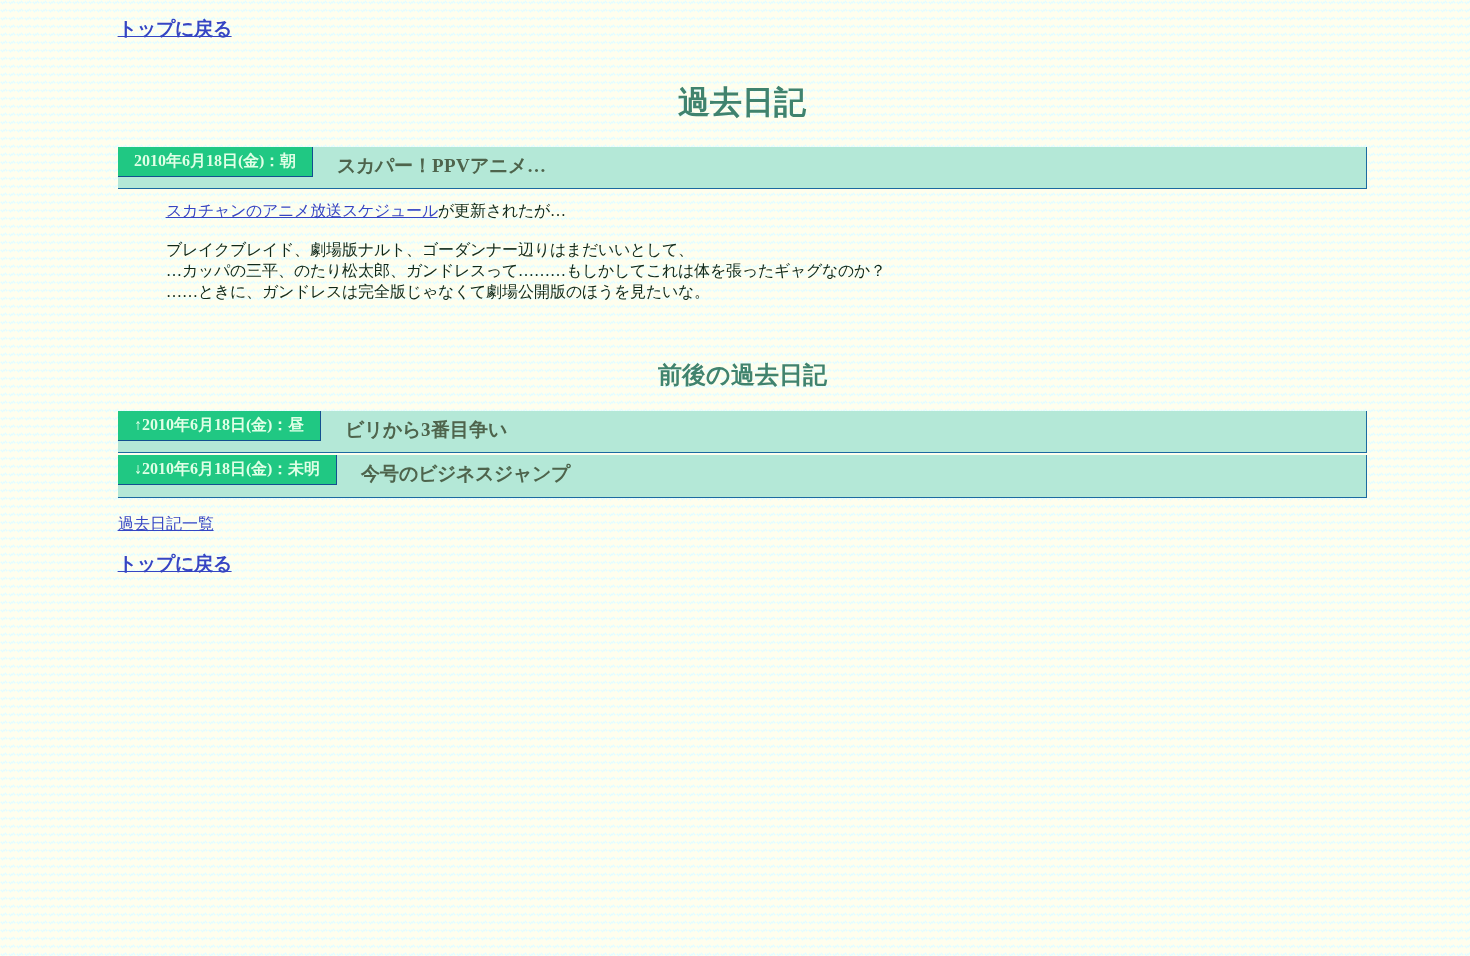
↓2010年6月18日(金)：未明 (227, 468)
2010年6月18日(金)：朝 (215, 160)
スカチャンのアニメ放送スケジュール (302, 210)
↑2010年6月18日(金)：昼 (219, 424)
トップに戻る (175, 28)
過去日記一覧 (166, 523)
